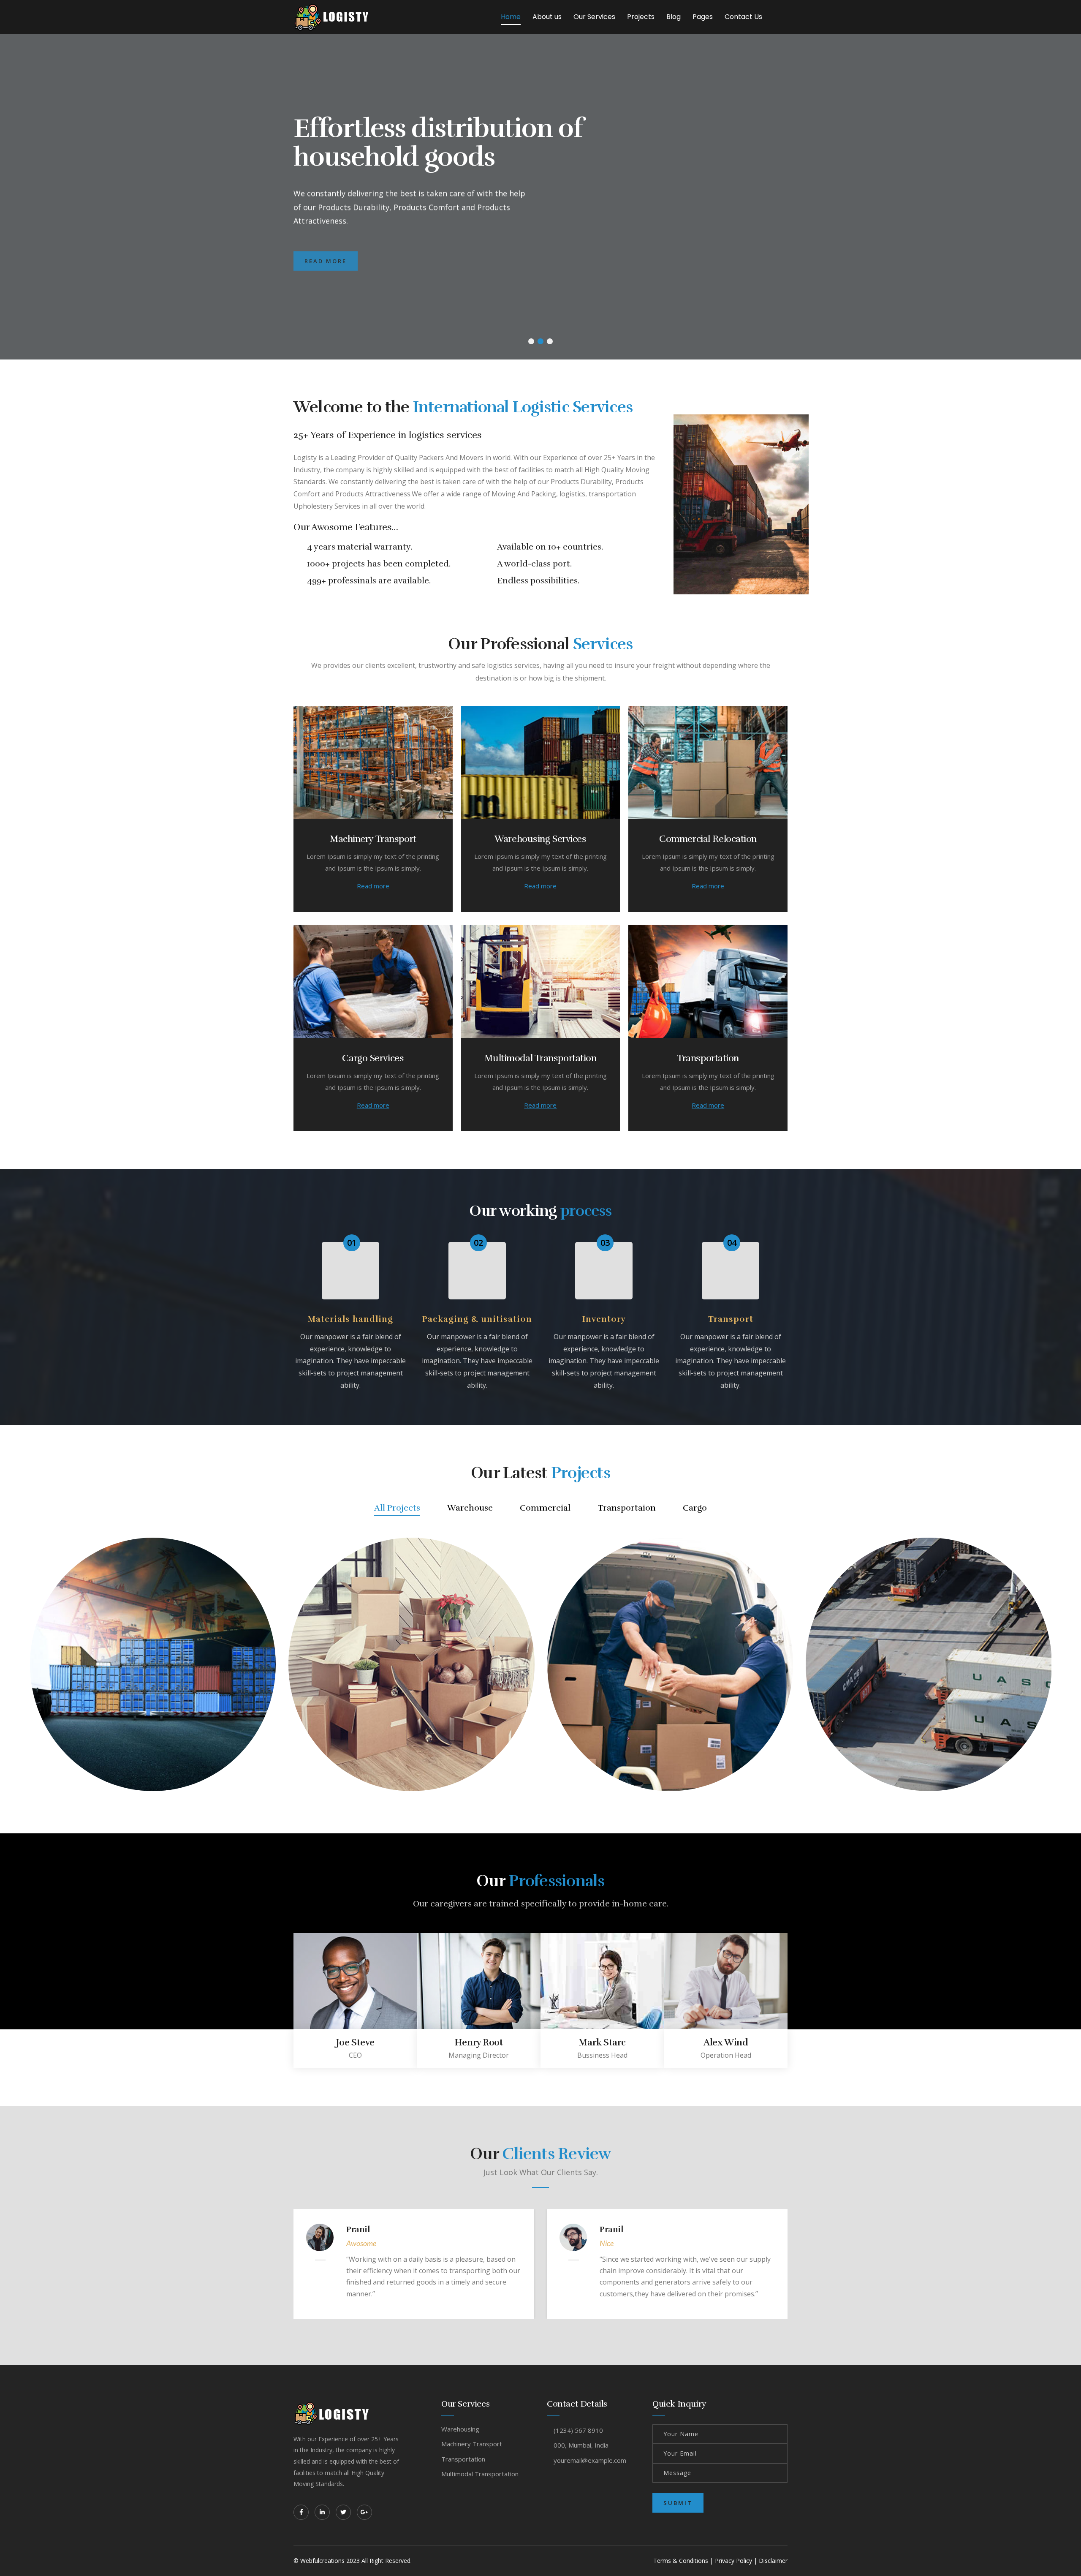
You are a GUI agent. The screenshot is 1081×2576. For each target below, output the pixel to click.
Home (511, 17)
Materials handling (350, 1319)
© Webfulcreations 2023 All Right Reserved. (353, 2561)
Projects (641, 17)
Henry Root (479, 2042)
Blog (674, 17)
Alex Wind (726, 2042)
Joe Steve (355, 2042)
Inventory (604, 1319)
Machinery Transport (373, 839)
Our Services (594, 17)
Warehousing (460, 2429)
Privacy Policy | (736, 2561)
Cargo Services (373, 1058)
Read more (373, 886)
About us (547, 17)
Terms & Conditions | (683, 2561)
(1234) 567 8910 (578, 2430)
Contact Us (743, 17)
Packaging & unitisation (477, 1319)
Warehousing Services (540, 839)
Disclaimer (773, 2561)
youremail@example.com (590, 2460)
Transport (731, 1319)
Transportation (708, 1058)
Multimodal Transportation (540, 1058)
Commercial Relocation (708, 839)
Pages (703, 17)
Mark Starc (602, 2042)
